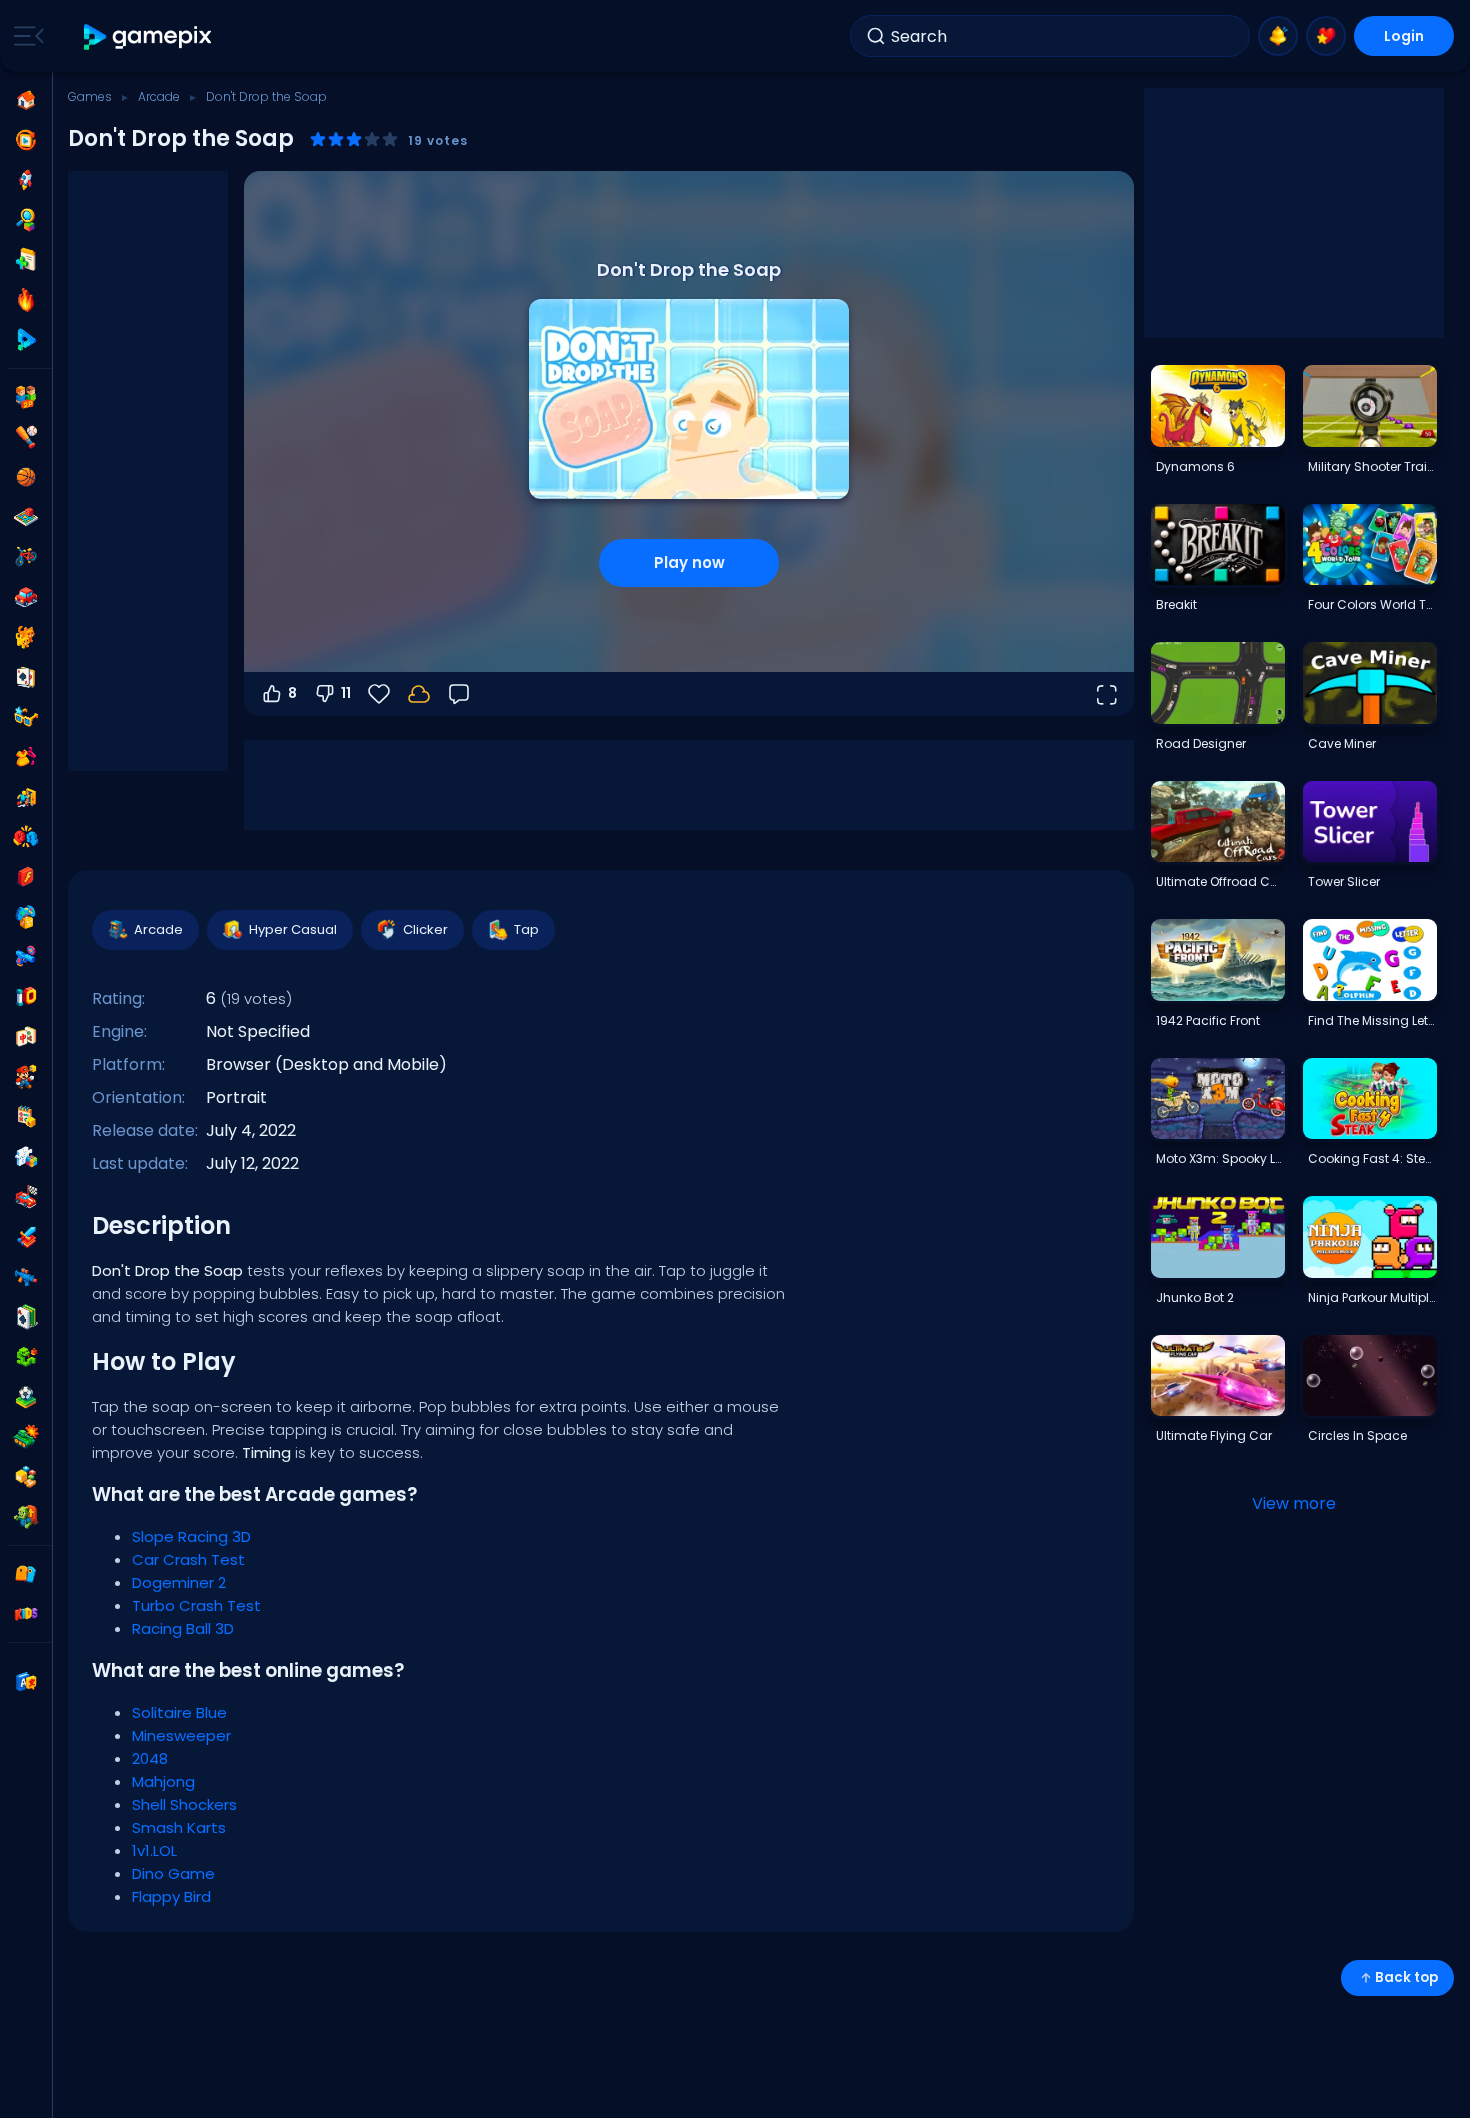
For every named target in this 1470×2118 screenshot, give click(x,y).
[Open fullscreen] (1106, 694)
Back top (1406, 1977)
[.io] (26, 997)
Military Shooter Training (1372, 466)
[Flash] (26, 877)
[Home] (26, 100)
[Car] (26, 597)
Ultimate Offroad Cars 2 (1220, 881)
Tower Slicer (1344, 881)
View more (1294, 1503)
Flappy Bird (171, 1896)
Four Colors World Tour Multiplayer (1372, 604)
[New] (26, 260)
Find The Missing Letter (1372, 1020)
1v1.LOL (154, 1850)
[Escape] (26, 797)
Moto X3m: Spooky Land (1220, 1158)
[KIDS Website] (26, 1614)
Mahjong (163, 1781)
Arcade (159, 96)
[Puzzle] (26, 1157)
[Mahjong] (26, 1037)
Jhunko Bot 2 (1195, 1297)
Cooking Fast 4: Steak (1372, 1158)
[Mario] (26, 1077)
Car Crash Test (188, 1559)
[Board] (26, 517)
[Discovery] (26, 220)
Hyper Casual (293, 929)
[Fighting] (26, 837)
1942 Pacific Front (1208, 1020)
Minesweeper (181, 1735)
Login (1404, 36)
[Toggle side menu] (25, 36)
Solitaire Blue (179, 1712)
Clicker (425, 929)
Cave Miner (1342, 743)
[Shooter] (26, 1277)
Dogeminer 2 (179, 1582)
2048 (150, 1758)
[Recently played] (26, 140)
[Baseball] (26, 437)
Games (90, 96)
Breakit (1176, 604)
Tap (526, 929)
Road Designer (1201, 743)
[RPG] (26, 1237)
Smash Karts (179, 1827)
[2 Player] (26, 397)
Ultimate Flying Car (1214, 1435)
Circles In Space (1357, 1435)
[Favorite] (1326, 36)
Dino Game (173, 1873)
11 (346, 693)
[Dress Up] (26, 757)
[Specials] (26, 340)
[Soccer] (26, 1397)
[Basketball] (26, 477)
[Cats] (26, 637)
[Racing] (26, 1197)
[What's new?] (1278, 36)
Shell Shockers (184, 1804)
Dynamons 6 (1195, 466)
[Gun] (26, 957)
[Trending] (26, 300)
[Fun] (26, 917)
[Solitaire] (26, 1317)
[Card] (26, 677)
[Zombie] (26, 1517)
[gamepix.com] (148, 36)
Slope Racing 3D (191, 1536)
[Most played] (26, 180)
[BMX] (26, 557)
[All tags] (26, 1574)
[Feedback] (459, 694)
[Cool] (26, 717)
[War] (26, 1437)
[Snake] (26, 1357)
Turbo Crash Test (196, 1605)
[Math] (26, 1117)
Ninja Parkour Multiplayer (1372, 1297)
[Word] (26, 1477)
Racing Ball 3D (183, 1628)
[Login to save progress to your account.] (419, 694)
